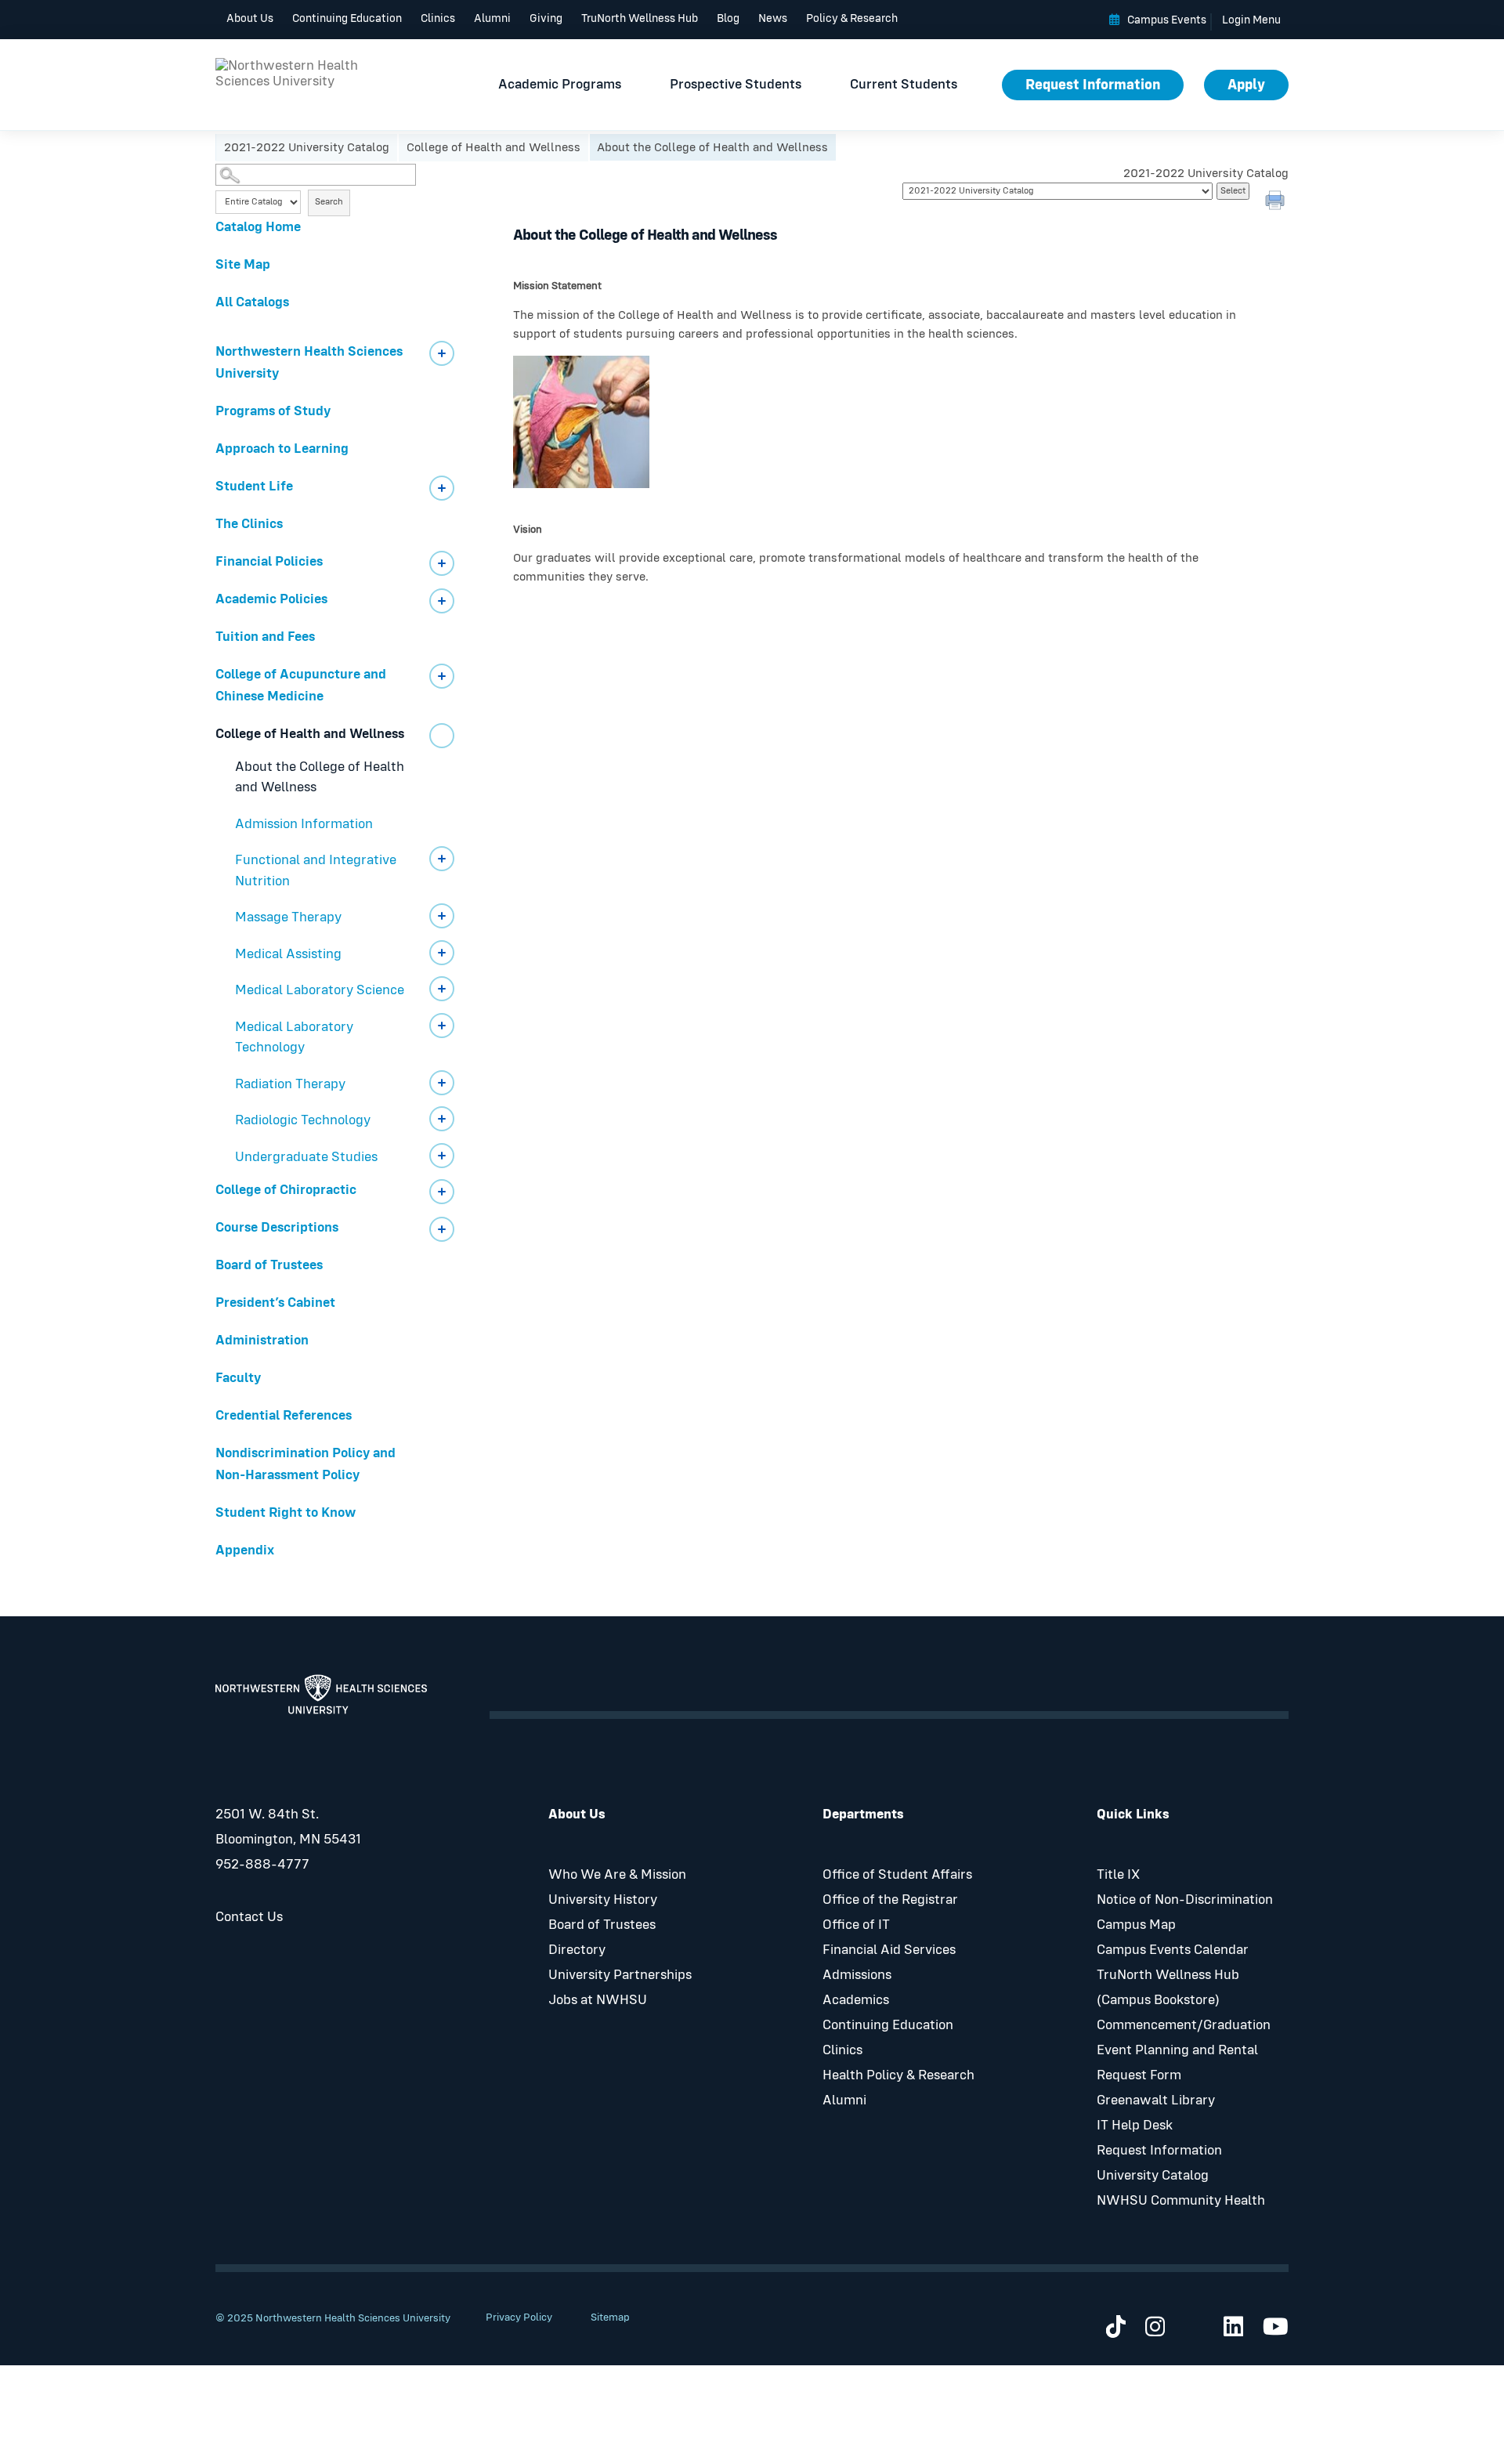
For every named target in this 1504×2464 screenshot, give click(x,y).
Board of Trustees (269, 1265)
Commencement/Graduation (1184, 2025)
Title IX (1118, 1875)
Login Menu (1251, 20)
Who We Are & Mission (617, 1875)
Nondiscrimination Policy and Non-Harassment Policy (305, 1464)
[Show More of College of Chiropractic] (442, 1192)
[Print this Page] (1277, 202)
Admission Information (304, 824)
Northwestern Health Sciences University (309, 363)
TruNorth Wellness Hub (640, 18)
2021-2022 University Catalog (307, 147)
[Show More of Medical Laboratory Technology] (442, 1026)
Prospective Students (736, 85)
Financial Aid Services (889, 1950)
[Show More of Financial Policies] (442, 563)
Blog (728, 18)
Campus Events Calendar (1173, 1950)
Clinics (438, 18)
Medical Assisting (288, 954)
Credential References (284, 1416)
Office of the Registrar (890, 1900)
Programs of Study (273, 411)
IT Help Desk (1135, 2126)
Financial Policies (269, 562)
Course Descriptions (277, 1228)
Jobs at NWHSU (598, 2000)
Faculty (238, 1378)
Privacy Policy (519, 2317)
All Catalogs (252, 302)
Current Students (904, 85)
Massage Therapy (288, 917)
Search (329, 202)
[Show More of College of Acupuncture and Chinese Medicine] (442, 676)
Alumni (492, 18)
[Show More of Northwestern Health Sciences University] (442, 353)
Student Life (254, 487)
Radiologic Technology (303, 1120)
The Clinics (249, 524)
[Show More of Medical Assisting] (442, 953)
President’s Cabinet (275, 1303)
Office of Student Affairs (897, 1875)
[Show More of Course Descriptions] (442, 1229)
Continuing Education (347, 18)
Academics (856, 2000)
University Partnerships (620, 1975)
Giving (546, 18)
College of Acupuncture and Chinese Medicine (301, 686)
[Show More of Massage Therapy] (442, 916)
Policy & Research (852, 18)
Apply (1246, 85)
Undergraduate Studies (306, 1157)
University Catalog (1153, 2176)
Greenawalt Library (1156, 2100)
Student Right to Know (286, 1513)
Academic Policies (271, 599)
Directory (577, 1950)
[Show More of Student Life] (442, 488)
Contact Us (249, 1917)
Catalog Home (258, 227)
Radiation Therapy (290, 1084)
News (773, 18)
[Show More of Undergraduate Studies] (442, 1156)
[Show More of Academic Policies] (442, 601)
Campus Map (1136, 1925)
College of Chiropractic (286, 1190)
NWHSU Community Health (1181, 2201)
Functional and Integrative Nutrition (316, 871)
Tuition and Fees (265, 637)
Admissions (857, 1975)
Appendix (245, 1550)
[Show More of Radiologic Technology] (442, 1119)
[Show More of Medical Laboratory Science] (442, 989)
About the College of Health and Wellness (320, 778)
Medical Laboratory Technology (294, 1038)
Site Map (243, 265)
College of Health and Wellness (493, 147)
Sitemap (610, 2317)
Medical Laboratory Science (320, 990)
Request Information (1093, 85)
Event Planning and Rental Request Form (1177, 2063)
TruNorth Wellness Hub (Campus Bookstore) (1168, 1988)
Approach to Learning (282, 449)
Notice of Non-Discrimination (1185, 1900)
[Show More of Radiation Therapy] (442, 1083)
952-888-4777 (262, 1865)
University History (603, 1900)
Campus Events (1167, 20)
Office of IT (856, 1925)
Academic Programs (560, 85)
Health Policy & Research (898, 2075)
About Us (250, 18)
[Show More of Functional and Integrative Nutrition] (442, 859)
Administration (262, 1341)
